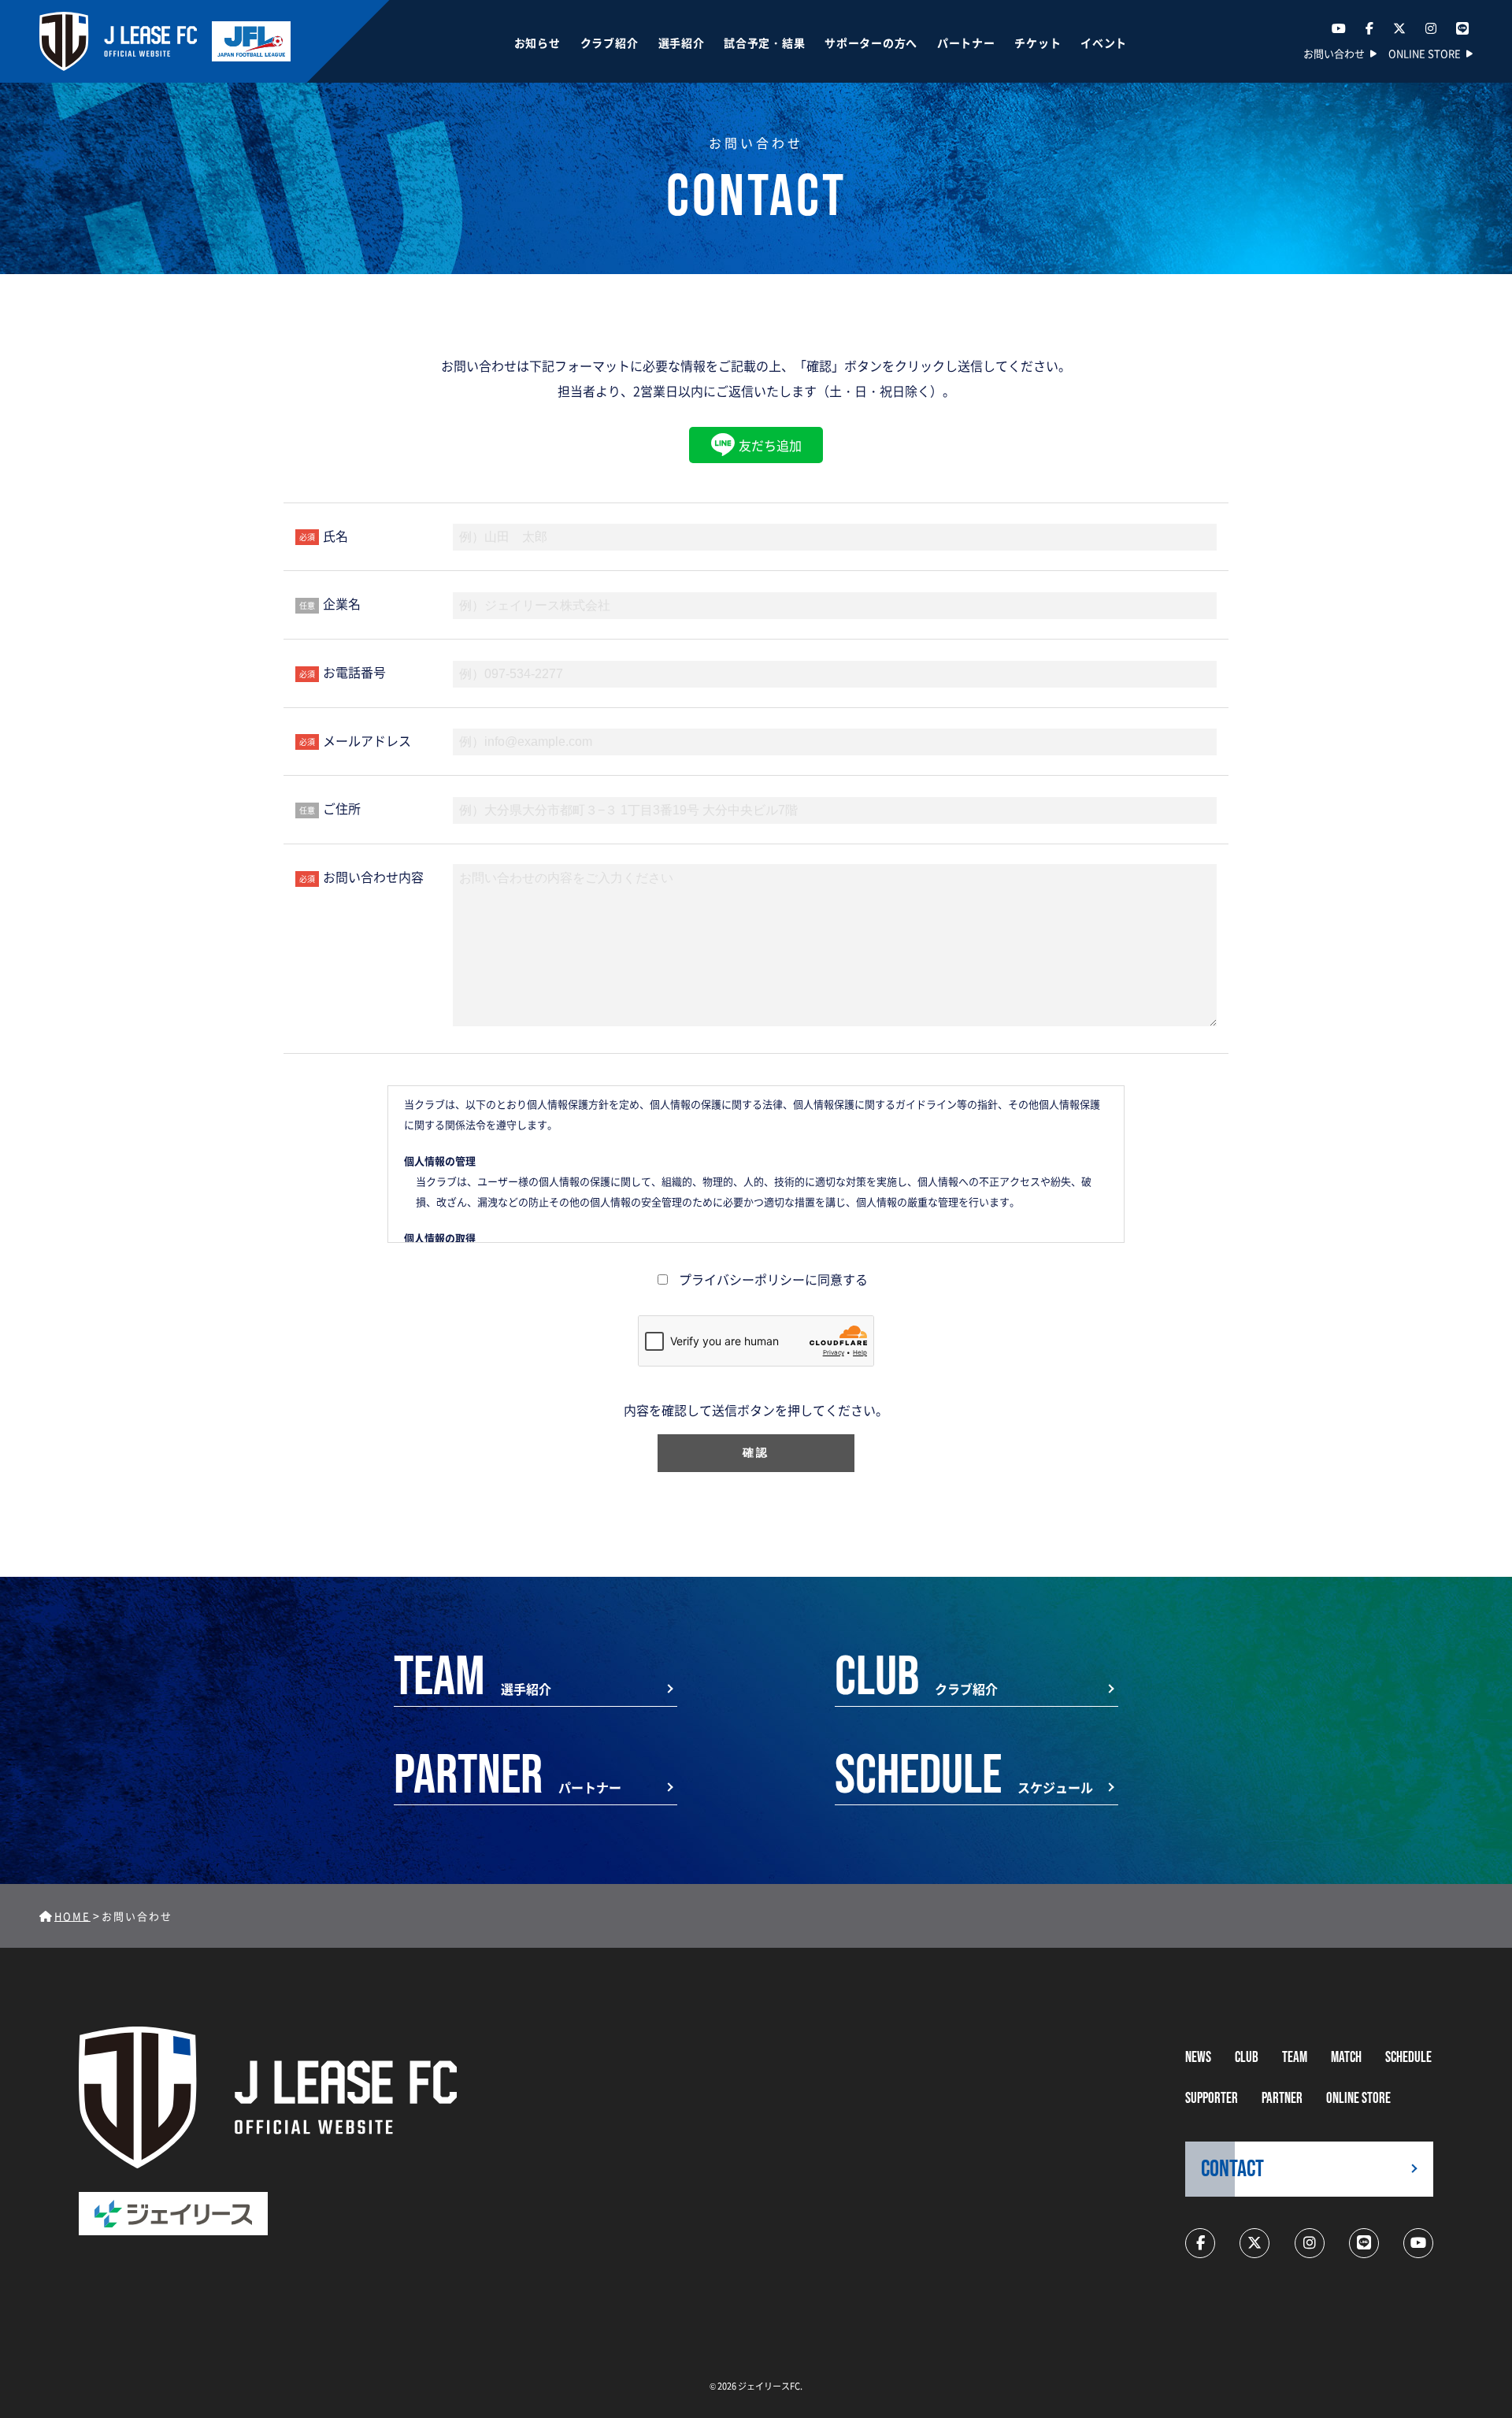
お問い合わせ (1334, 53)
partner (1282, 2099)
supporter (1212, 2099)
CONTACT (1232, 2169)
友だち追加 (770, 445)
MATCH (1346, 2058)
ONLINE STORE (1425, 53)
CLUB (1247, 2058)
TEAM (1295, 2058)
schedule (1408, 2058)
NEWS (1198, 2058)
